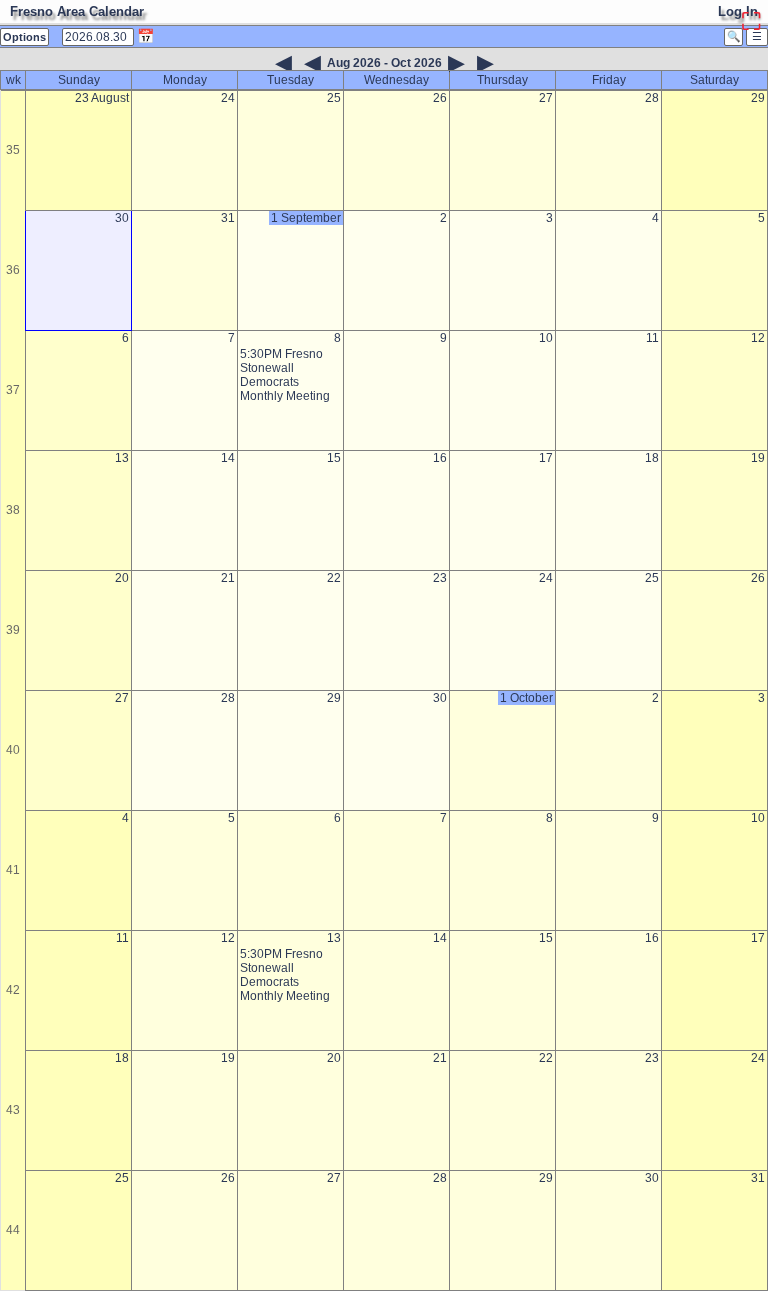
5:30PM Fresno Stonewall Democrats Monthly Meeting (285, 375)
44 (13, 1230)
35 (13, 150)
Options (24, 37)
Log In (738, 11)
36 (13, 270)
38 (13, 510)
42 (13, 990)
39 (13, 630)
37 (13, 390)
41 (13, 870)
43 (13, 1110)
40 (13, 750)
